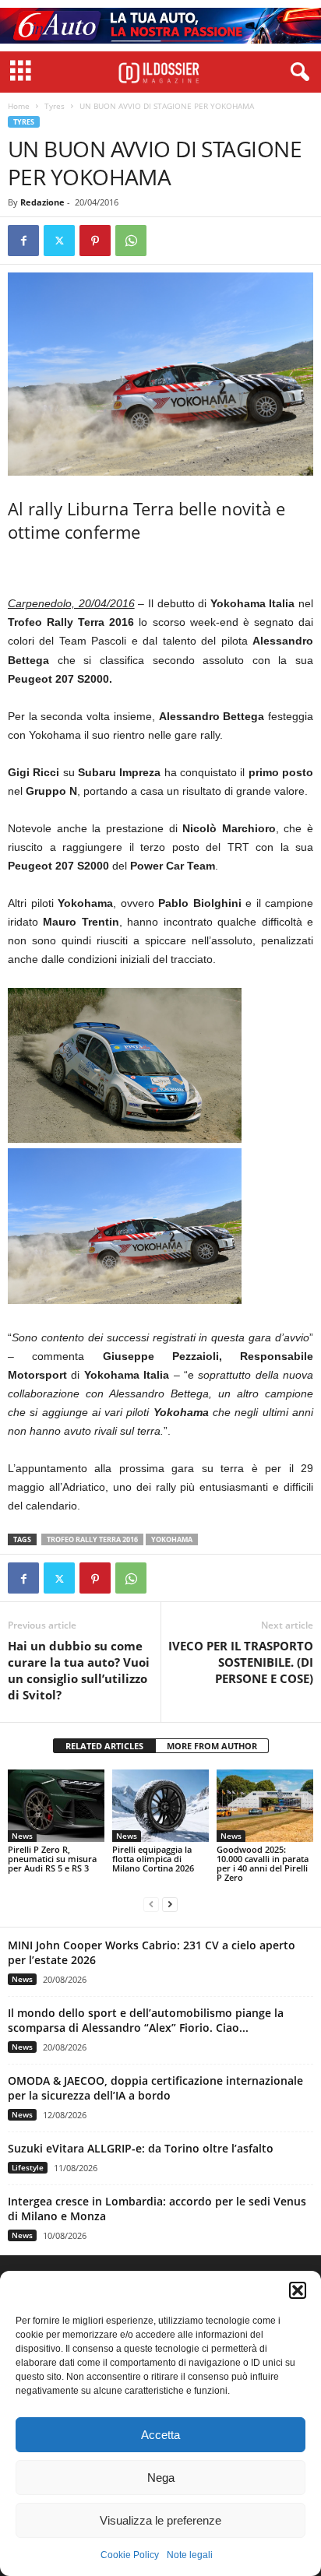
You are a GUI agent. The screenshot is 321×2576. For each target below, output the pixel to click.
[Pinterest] (95, 241)
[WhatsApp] (131, 241)
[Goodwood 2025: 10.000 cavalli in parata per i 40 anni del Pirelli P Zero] (265, 1806)
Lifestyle (28, 2167)
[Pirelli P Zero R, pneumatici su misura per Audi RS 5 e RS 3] (56, 1806)
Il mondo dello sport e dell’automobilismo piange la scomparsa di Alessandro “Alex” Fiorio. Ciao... (146, 2020)
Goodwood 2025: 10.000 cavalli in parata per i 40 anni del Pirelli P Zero (263, 1863)
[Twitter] (59, 241)
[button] (298, 2290)
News (22, 1836)
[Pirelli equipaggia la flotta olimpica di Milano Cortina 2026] (160, 1806)
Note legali (190, 2555)
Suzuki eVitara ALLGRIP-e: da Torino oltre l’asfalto (141, 2148)
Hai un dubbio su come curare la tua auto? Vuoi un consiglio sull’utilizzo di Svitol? (79, 1670)
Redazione (42, 202)
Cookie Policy (130, 2555)
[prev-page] (151, 1904)
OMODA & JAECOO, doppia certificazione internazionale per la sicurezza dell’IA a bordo (155, 2088)
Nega (161, 2478)
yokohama (172, 1539)
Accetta (160, 2435)
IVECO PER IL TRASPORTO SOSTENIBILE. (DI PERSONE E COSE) (241, 1662)
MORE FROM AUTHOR (212, 1746)
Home (19, 106)
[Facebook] (23, 241)
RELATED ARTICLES (104, 1746)
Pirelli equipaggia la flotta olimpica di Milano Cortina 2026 (153, 1859)
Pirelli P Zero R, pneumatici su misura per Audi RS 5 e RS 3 (52, 1859)
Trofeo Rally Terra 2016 (92, 1539)
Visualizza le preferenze (160, 2520)
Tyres (55, 106)
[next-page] (170, 1904)
